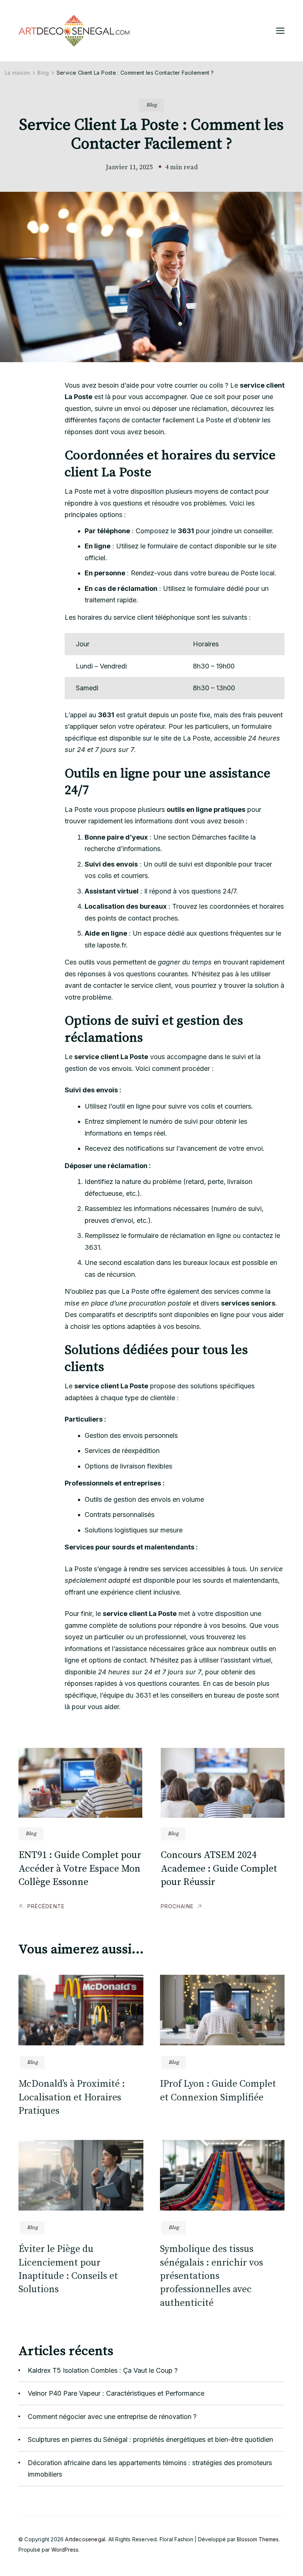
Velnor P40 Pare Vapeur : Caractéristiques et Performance (116, 2393)
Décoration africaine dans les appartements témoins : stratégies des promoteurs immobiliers (150, 2469)
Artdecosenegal (85, 2539)
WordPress (65, 2550)
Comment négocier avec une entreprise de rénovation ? (112, 2417)
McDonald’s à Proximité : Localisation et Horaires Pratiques (72, 2097)
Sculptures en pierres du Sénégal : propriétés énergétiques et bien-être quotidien (150, 2439)
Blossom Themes (258, 2539)
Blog (151, 105)
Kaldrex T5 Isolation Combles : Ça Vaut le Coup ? (103, 2370)
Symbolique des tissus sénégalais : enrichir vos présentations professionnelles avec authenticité (212, 2276)
